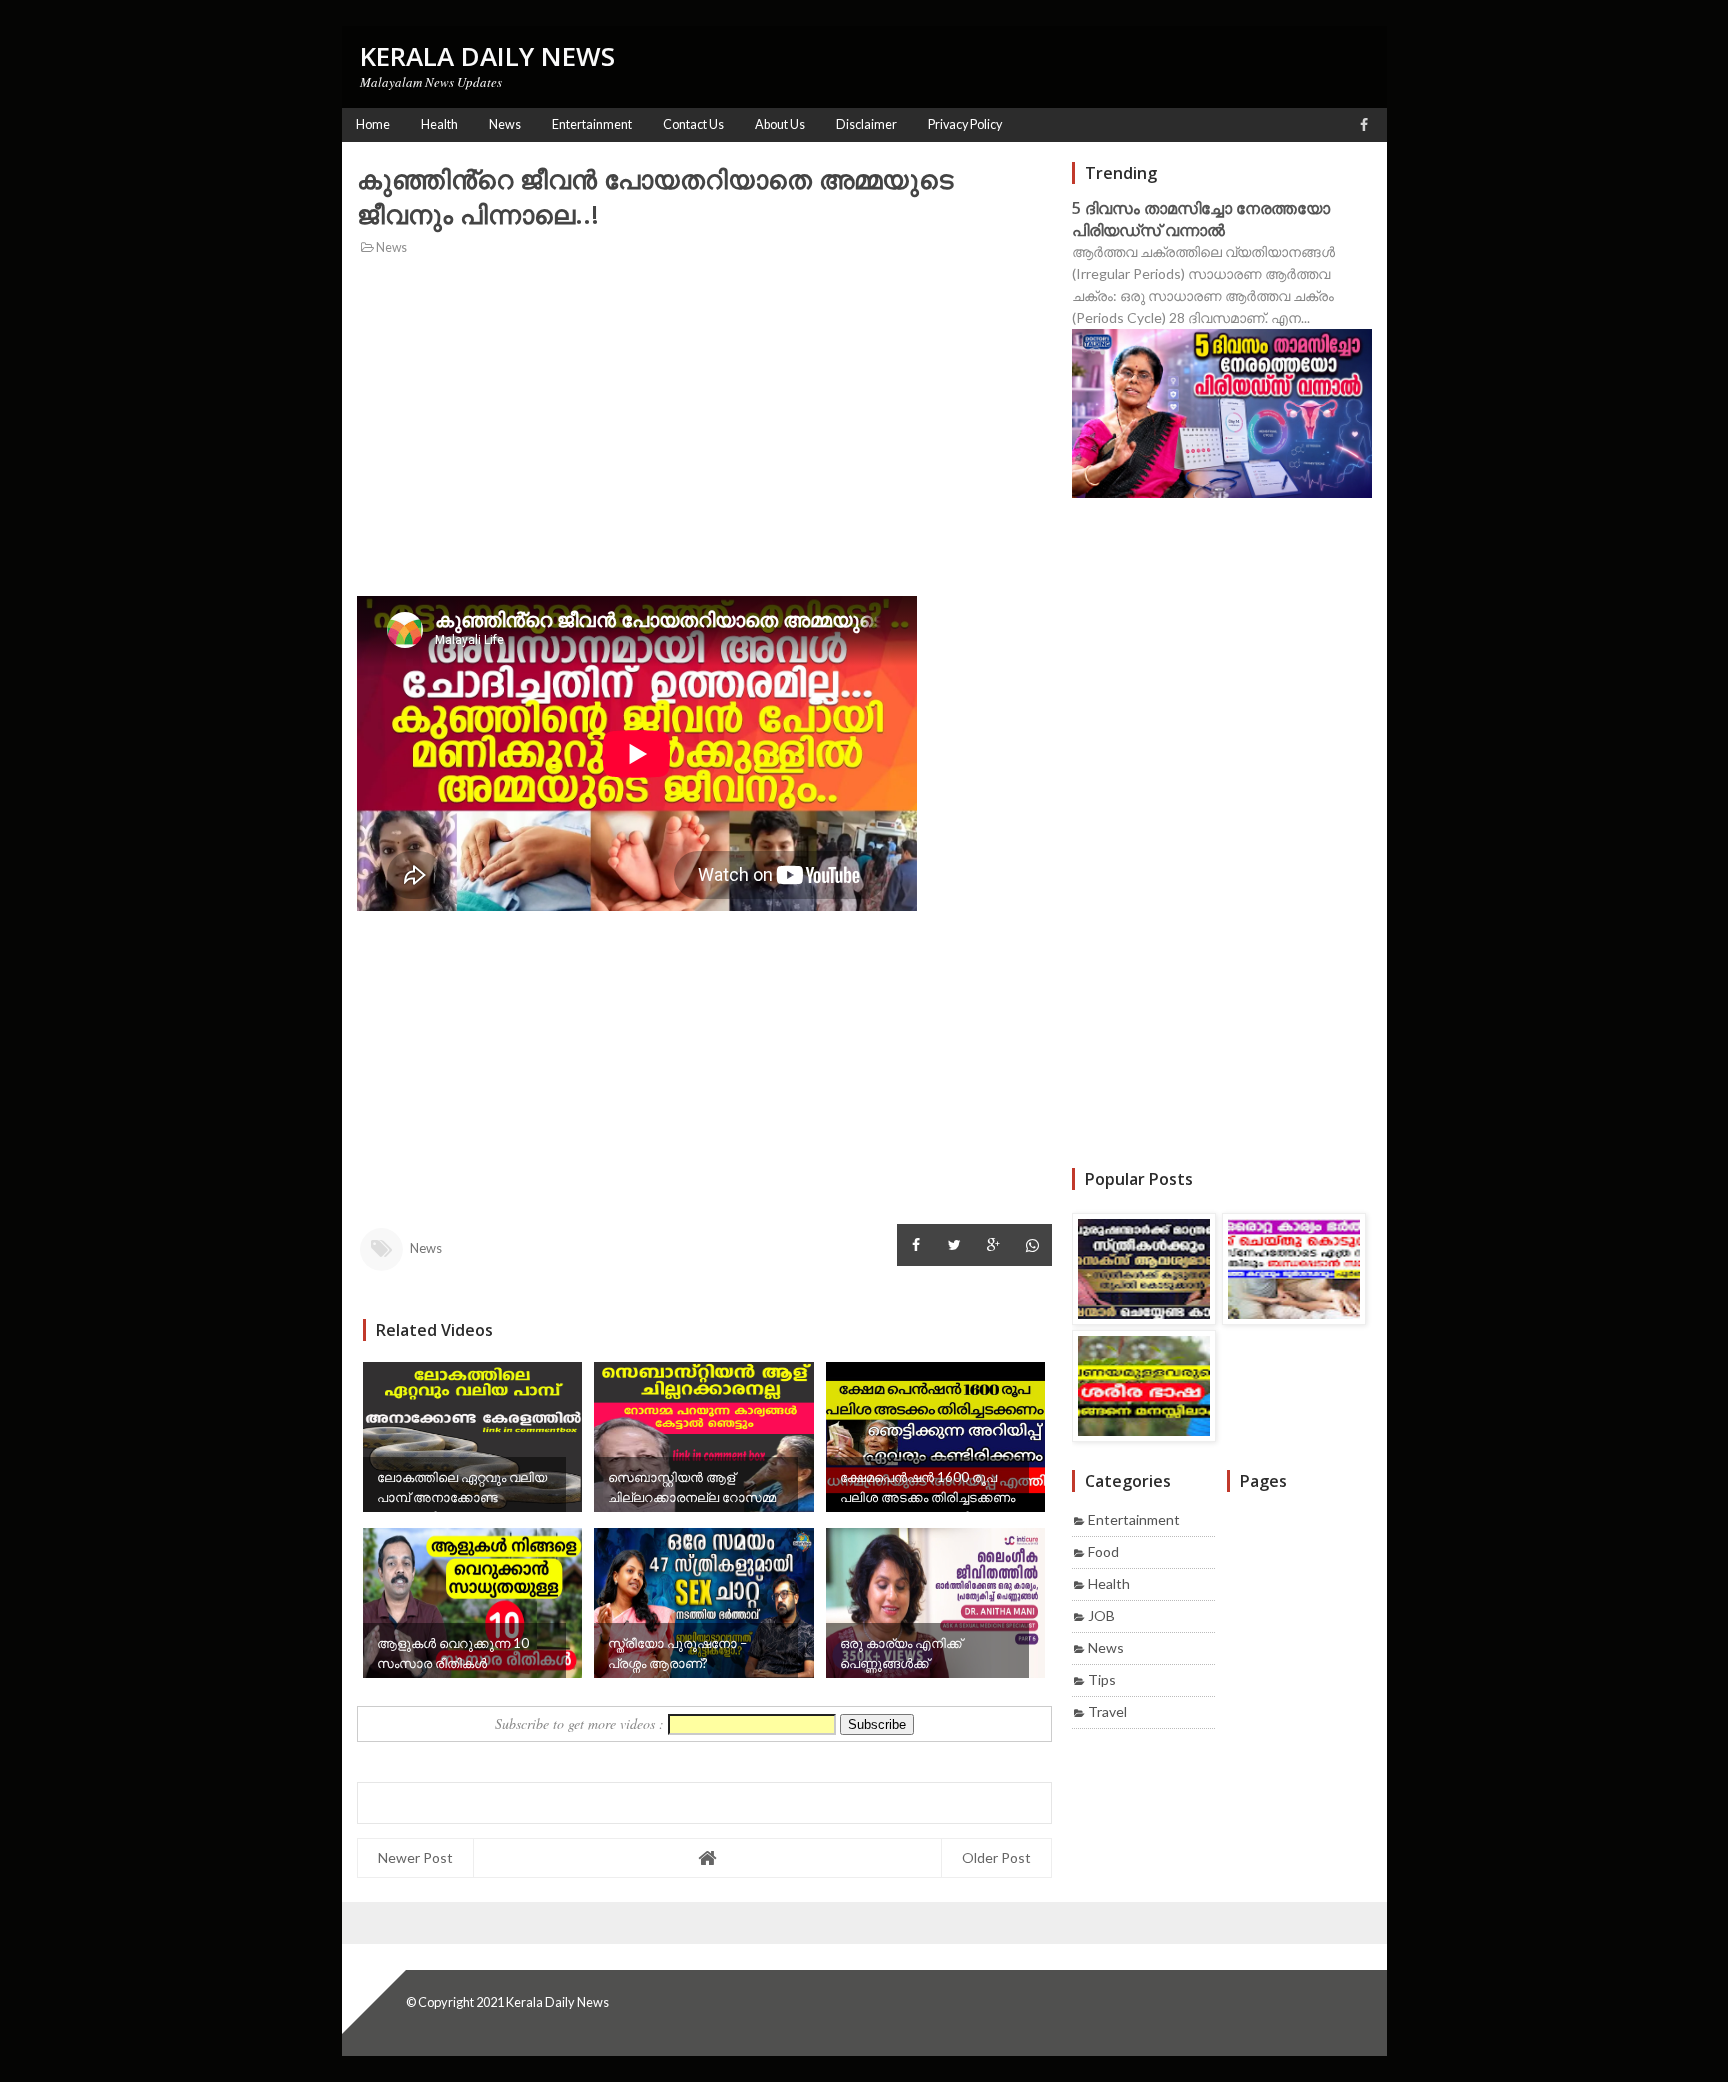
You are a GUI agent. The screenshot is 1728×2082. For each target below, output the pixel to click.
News (390, 247)
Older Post (996, 1857)
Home (373, 124)
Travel (1107, 1711)
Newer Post (415, 1857)
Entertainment (1134, 1519)
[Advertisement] (704, 404)
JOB (1101, 1615)
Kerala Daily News (557, 2002)
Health (1109, 1583)
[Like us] (1364, 124)
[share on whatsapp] (1032, 1245)
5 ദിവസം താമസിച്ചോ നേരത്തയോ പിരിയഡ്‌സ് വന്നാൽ (1201, 219)
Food (1103, 1551)
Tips (1102, 1679)
